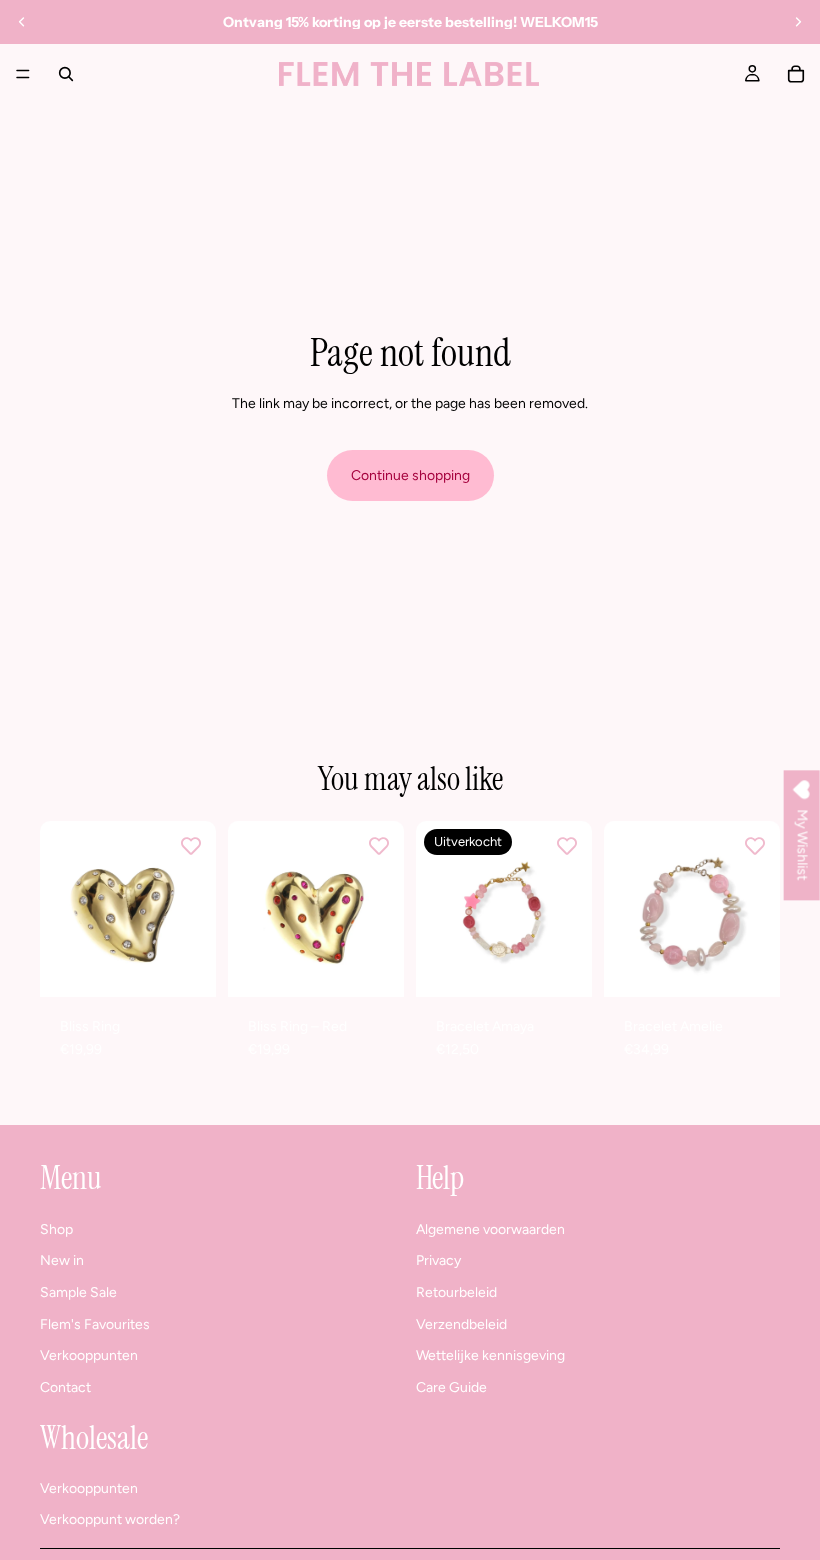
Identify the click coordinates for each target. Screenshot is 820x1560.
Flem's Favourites (95, 1323)
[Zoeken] (66, 74)
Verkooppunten (89, 1355)
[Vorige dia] (22, 22)
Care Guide (451, 1386)
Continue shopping (410, 475)
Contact (65, 1386)
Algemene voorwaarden (490, 1229)
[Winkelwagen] (796, 74)
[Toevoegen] (185, 966)
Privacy (438, 1260)
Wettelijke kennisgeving (490, 1355)
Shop (56, 1229)
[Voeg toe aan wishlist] (191, 846)
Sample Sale (78, 1292)
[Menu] (23, 74)
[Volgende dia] (798, 22)
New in (62, 1260)
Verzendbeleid (461, 1323)
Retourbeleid (456, 1292)
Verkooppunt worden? (110, 1519)
